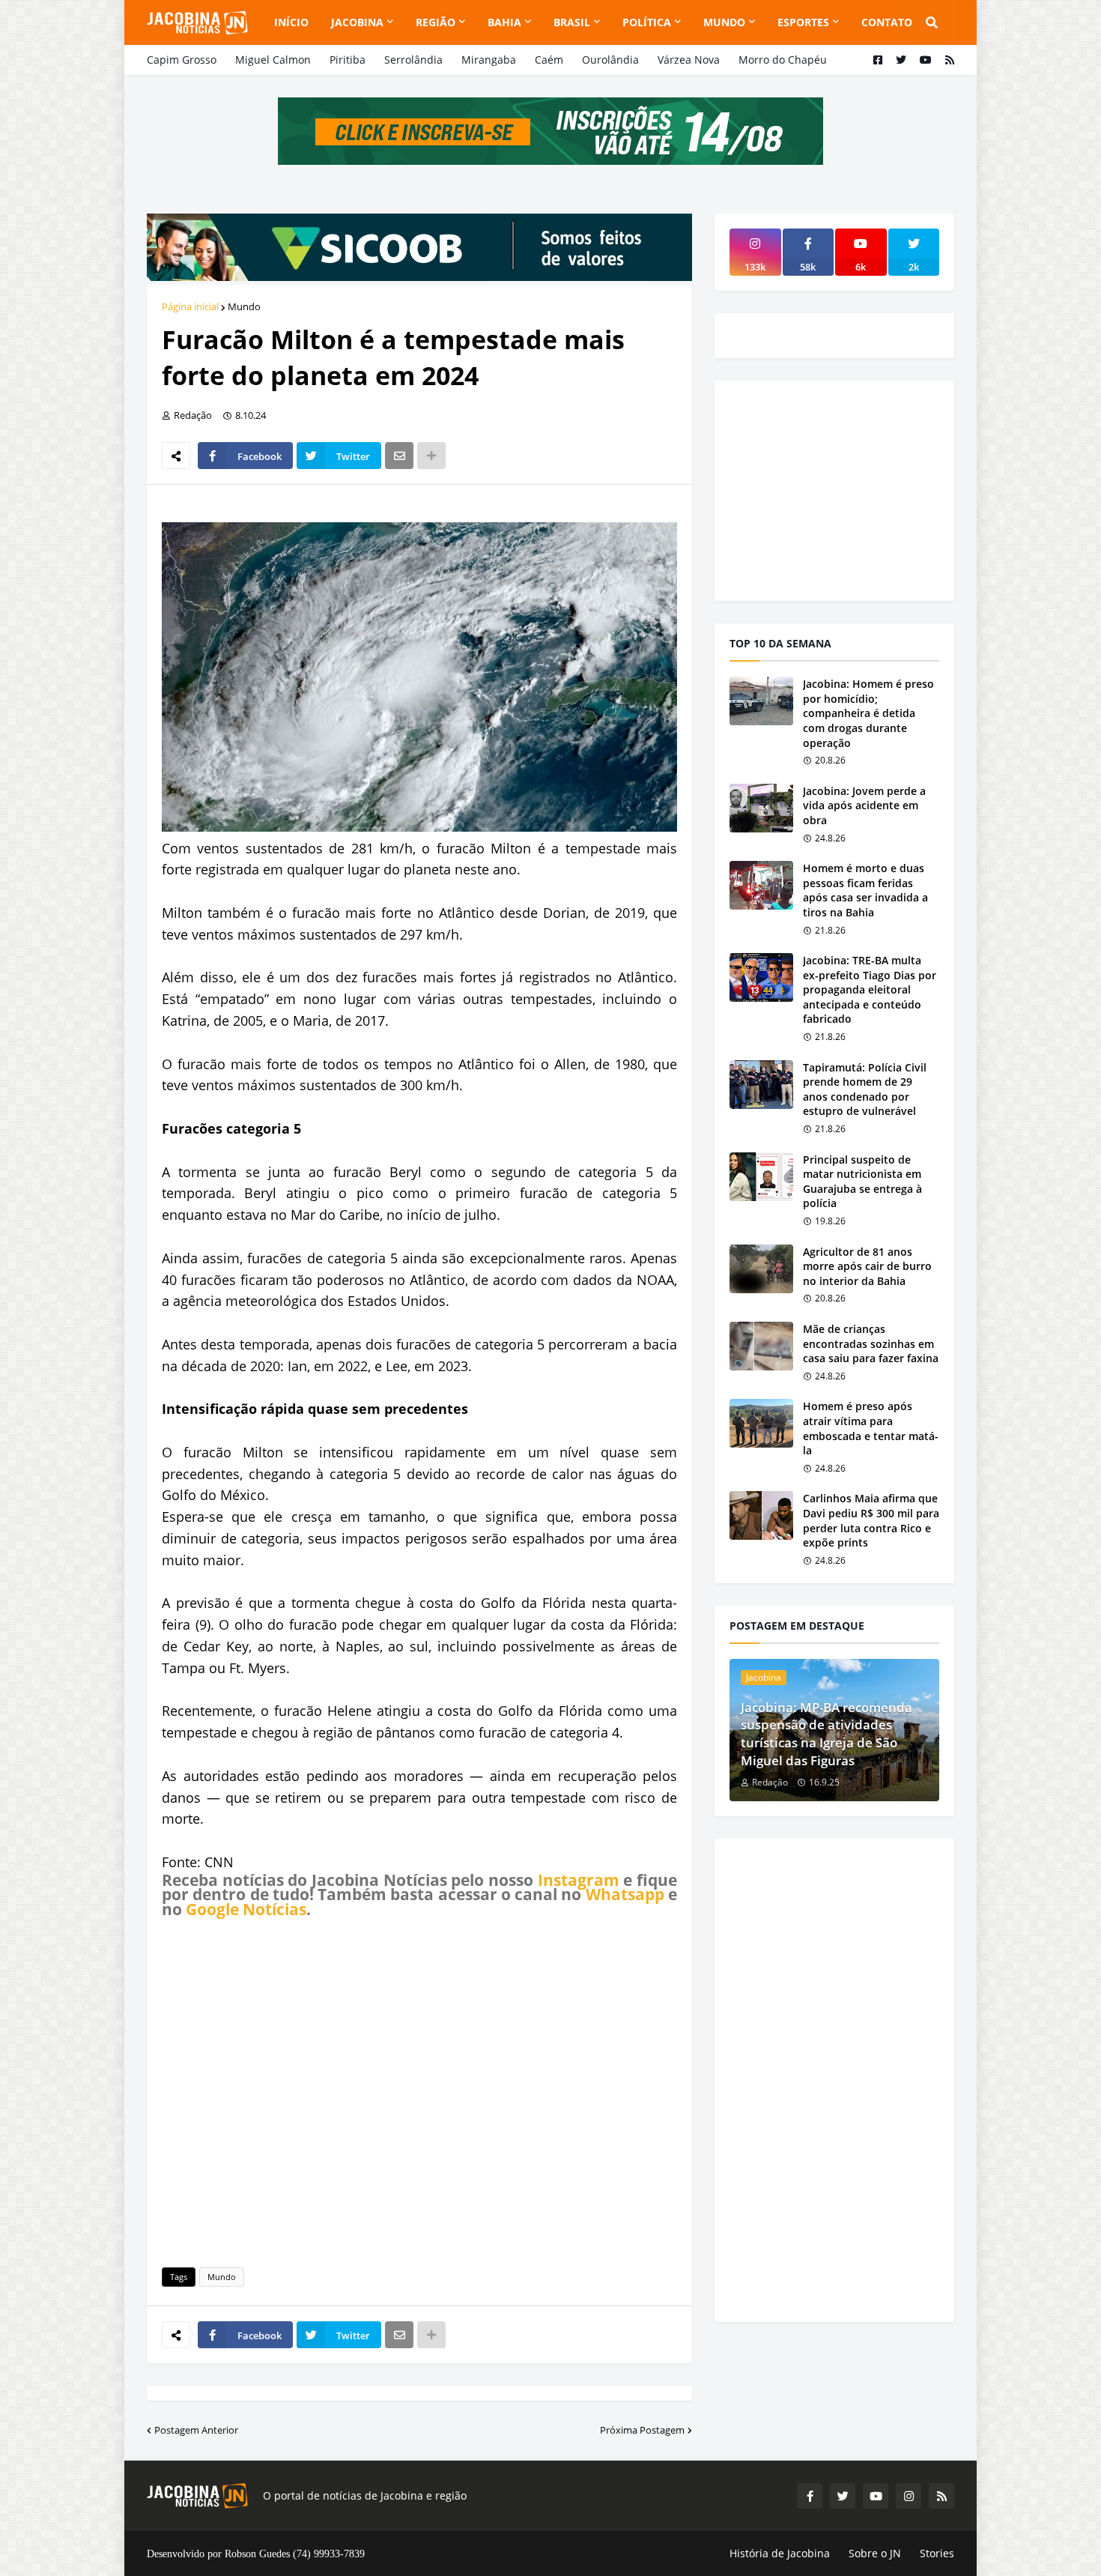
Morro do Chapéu (783, 60)
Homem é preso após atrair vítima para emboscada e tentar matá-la (871, 1428)
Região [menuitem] (436, 22)
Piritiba (348, 60)
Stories (937, 2553)
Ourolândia (610, 60)
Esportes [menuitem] (803, 22)
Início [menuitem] (291, 22)
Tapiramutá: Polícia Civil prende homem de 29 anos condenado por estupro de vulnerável (865, 1089)
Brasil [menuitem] (572, 22)
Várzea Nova (689, 60)
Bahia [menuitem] (504, 22)
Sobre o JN (875, 2553)
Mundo (244, 306)
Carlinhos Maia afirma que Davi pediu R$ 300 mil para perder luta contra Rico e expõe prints (871, 1520)
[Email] (399, 456)
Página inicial (190, 306)
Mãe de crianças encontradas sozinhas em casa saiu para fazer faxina (871, 1343)
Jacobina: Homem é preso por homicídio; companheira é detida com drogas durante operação (868, 713)
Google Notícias (246, 1909)
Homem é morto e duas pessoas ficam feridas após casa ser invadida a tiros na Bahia (865, 890)
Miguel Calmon (273, 60)
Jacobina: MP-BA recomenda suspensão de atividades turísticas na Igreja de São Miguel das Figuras (826, 1734)
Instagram (579, 1880)
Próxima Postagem (642, 2430)
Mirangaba (489, 60)
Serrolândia (413, 60)
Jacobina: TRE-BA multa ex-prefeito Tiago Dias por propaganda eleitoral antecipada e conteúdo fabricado (870, 989)
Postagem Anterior (196, 2430)
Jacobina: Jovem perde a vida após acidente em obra (864, 805)
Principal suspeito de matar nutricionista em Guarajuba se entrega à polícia (862, 1182)
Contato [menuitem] (887, 22)
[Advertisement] (419, 2090)
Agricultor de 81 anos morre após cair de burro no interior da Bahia (867, 1266)
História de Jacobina (780, 2553)
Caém (549, 60)
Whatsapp (625, 1894)
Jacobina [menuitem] (357, 22)
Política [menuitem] (647, 22)
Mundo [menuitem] (724, 22)
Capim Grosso (182, 60)
